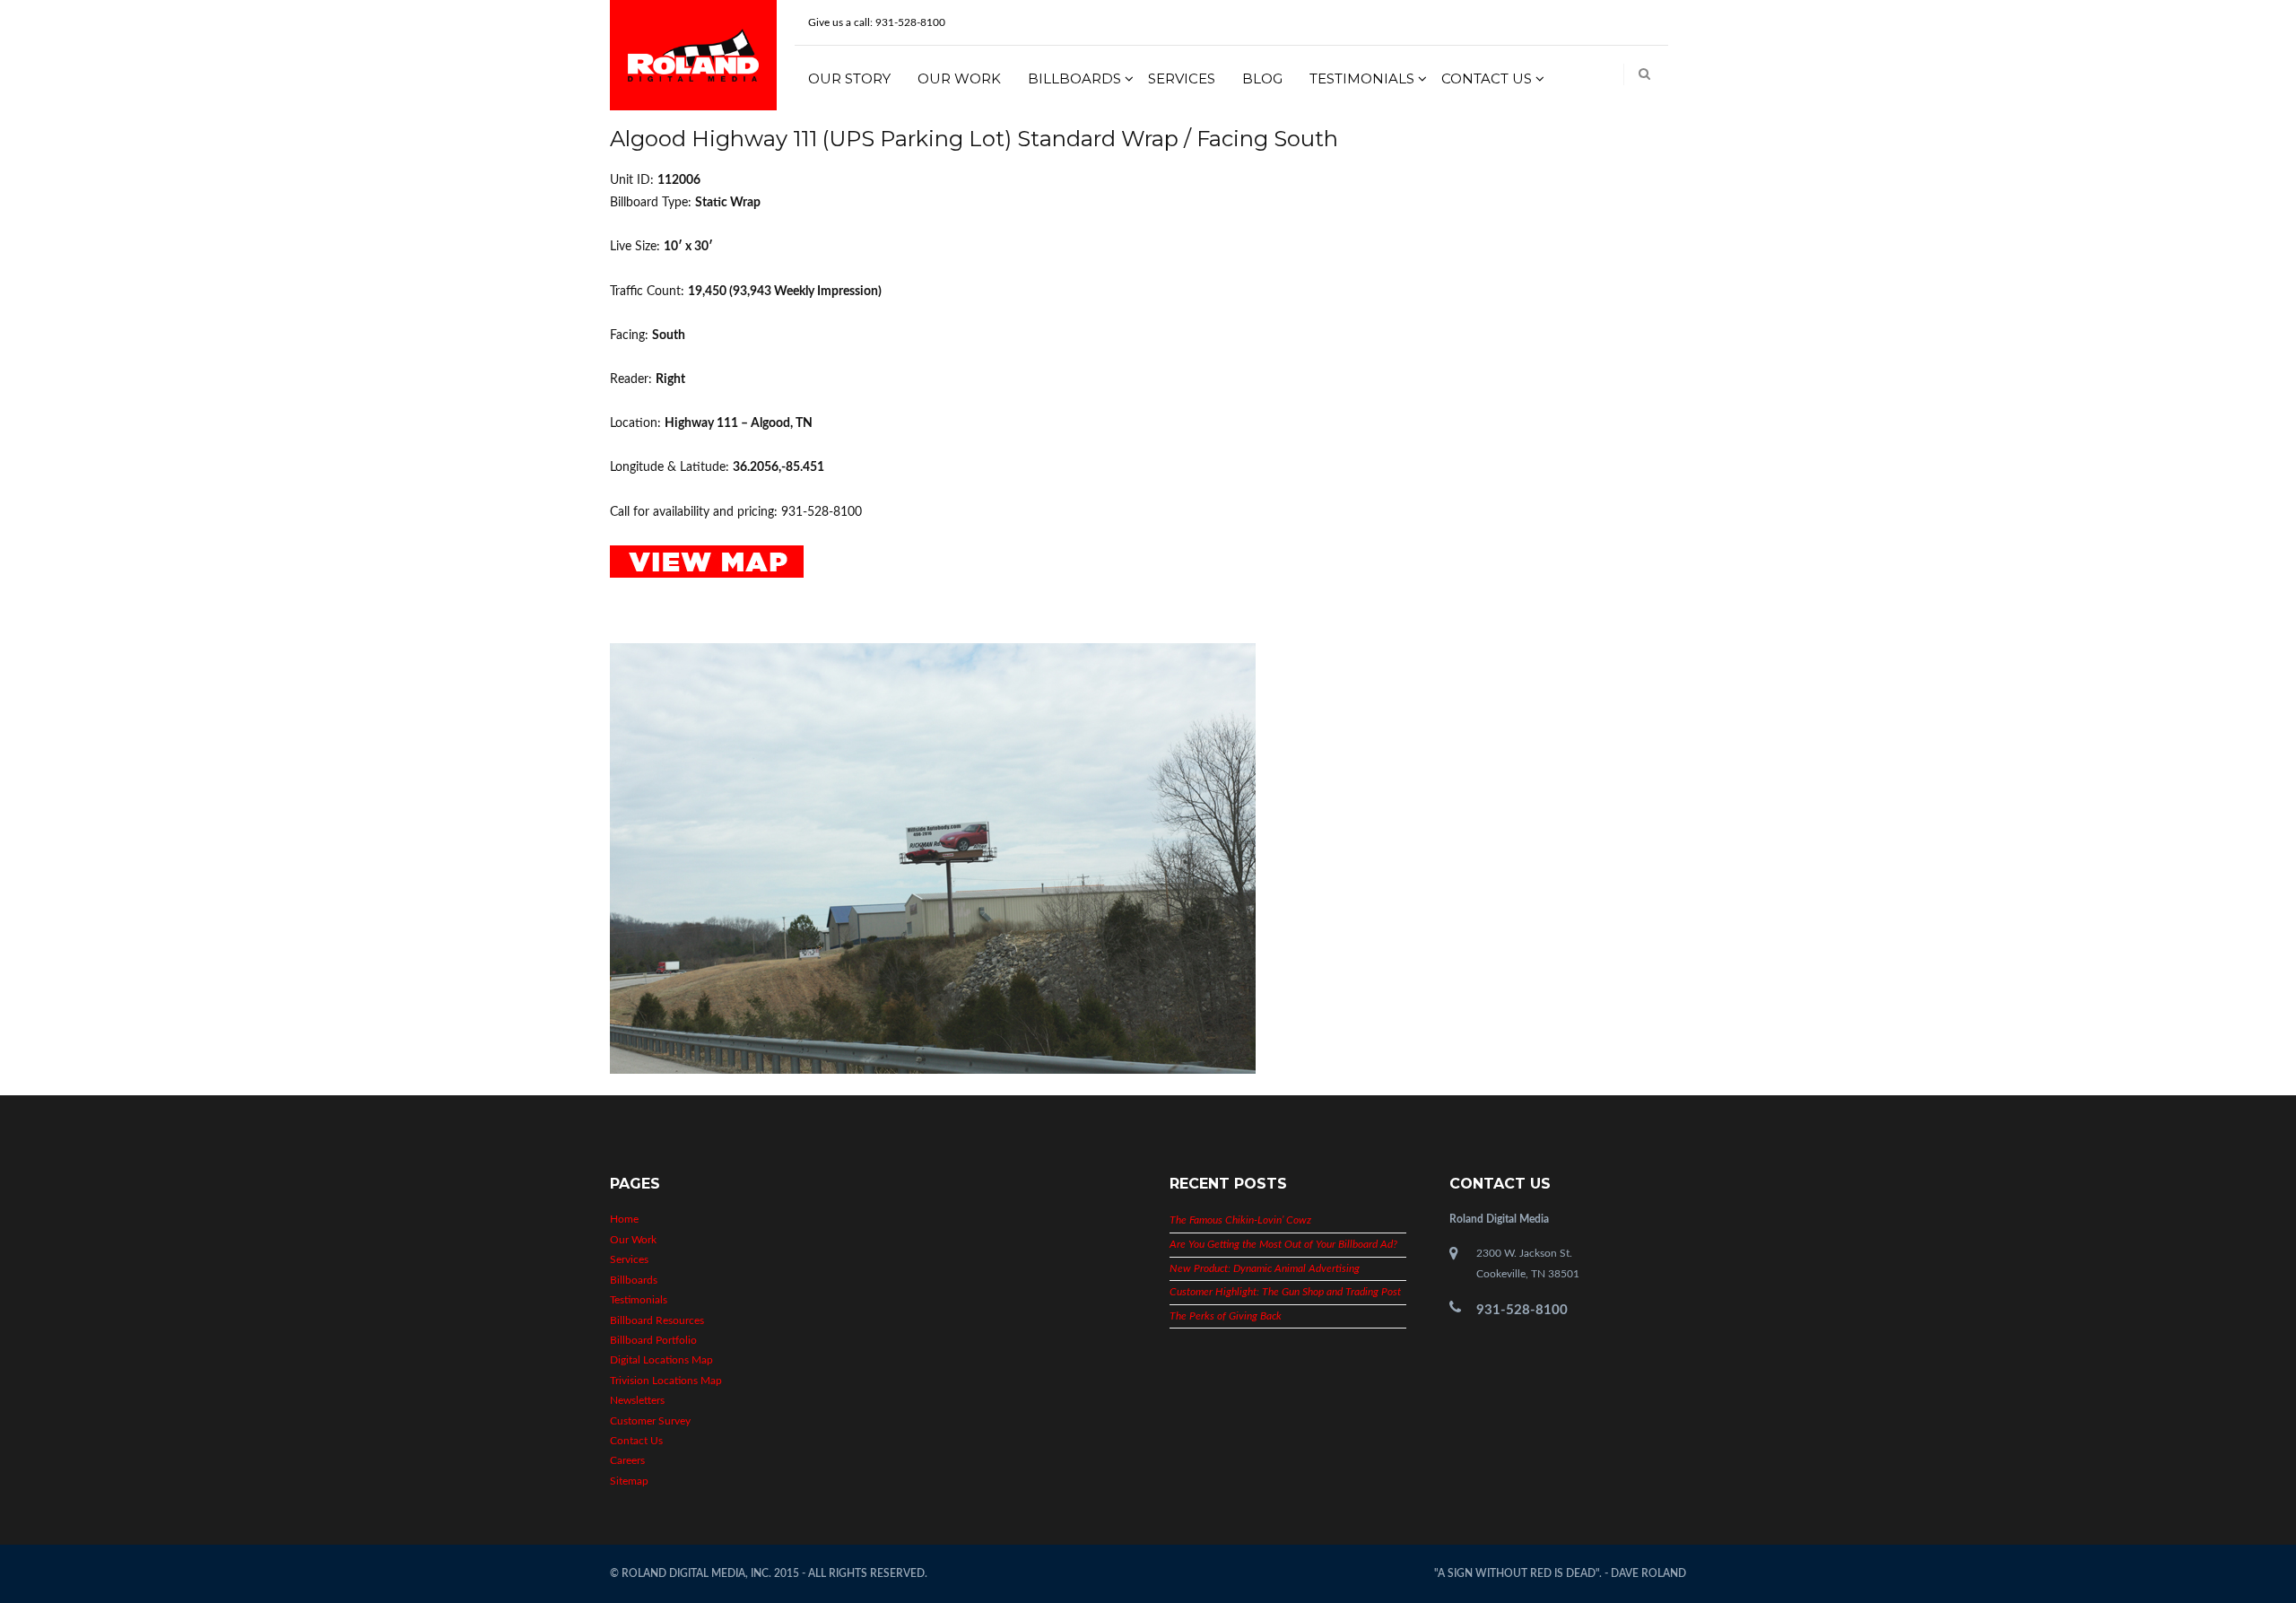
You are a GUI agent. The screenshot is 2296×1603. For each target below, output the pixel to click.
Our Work (959, 78)
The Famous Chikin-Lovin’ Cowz (1240, 1220)
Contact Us (1487, 78)
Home (624, 1219)
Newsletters (637, 1400)
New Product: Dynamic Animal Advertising (1265, 1268)
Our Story (849, 78)
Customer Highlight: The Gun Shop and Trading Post (1285, 1292)
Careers (627, 1460)
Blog (1262, 78)
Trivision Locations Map (666, 1381)
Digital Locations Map (661, 1360)
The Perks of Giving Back (1226, 1316)
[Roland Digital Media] (693, 55)
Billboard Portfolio (653, 1340)
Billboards (1074, 78)
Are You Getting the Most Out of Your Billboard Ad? (1283, 1244)
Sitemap (629, 1481)
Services (1182, 78)
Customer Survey (650, 1421)
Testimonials (1362, 78)
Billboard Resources (657, 1320)
